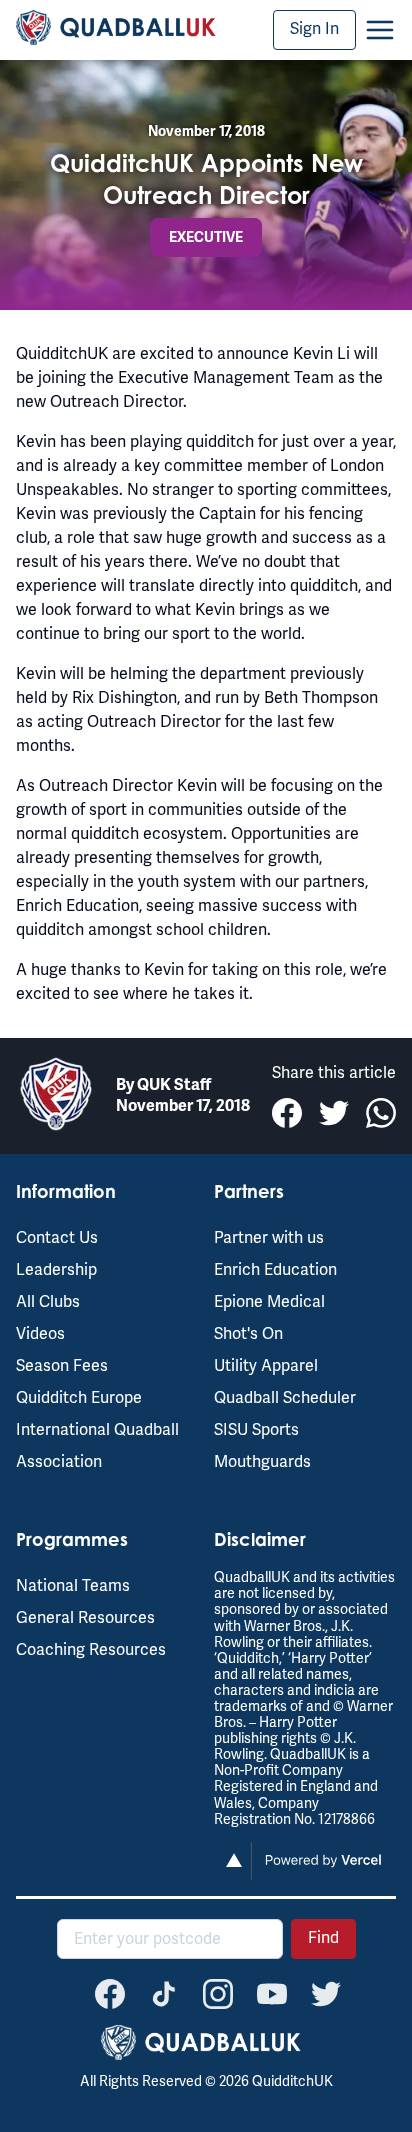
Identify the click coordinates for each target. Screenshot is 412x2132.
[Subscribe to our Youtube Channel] (272, 1994)
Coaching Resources (91, 1650)
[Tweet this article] (334, 1113)
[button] (380, 30)
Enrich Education (275, 1270)
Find (323, 1938)
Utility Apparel (266, 1366)
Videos (40, 1334)
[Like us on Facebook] (110, 1994)
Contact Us (57, 1238)
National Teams (73, 1586)
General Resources (85, 1618)
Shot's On (248, 1334)
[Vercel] (305, 1875)
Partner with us (269, 1238)
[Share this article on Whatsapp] (381, 1113)
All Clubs (48, 1302)
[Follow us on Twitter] (326, 1994)
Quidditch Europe (79, 1398)
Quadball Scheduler (285, 1398)
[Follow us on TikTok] (164, 1994)
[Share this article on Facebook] (287, 1113)
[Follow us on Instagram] (218, 1994)
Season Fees (62, 1366)
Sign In (314, 29)
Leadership (56, 1270)
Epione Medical (269, 1302)
